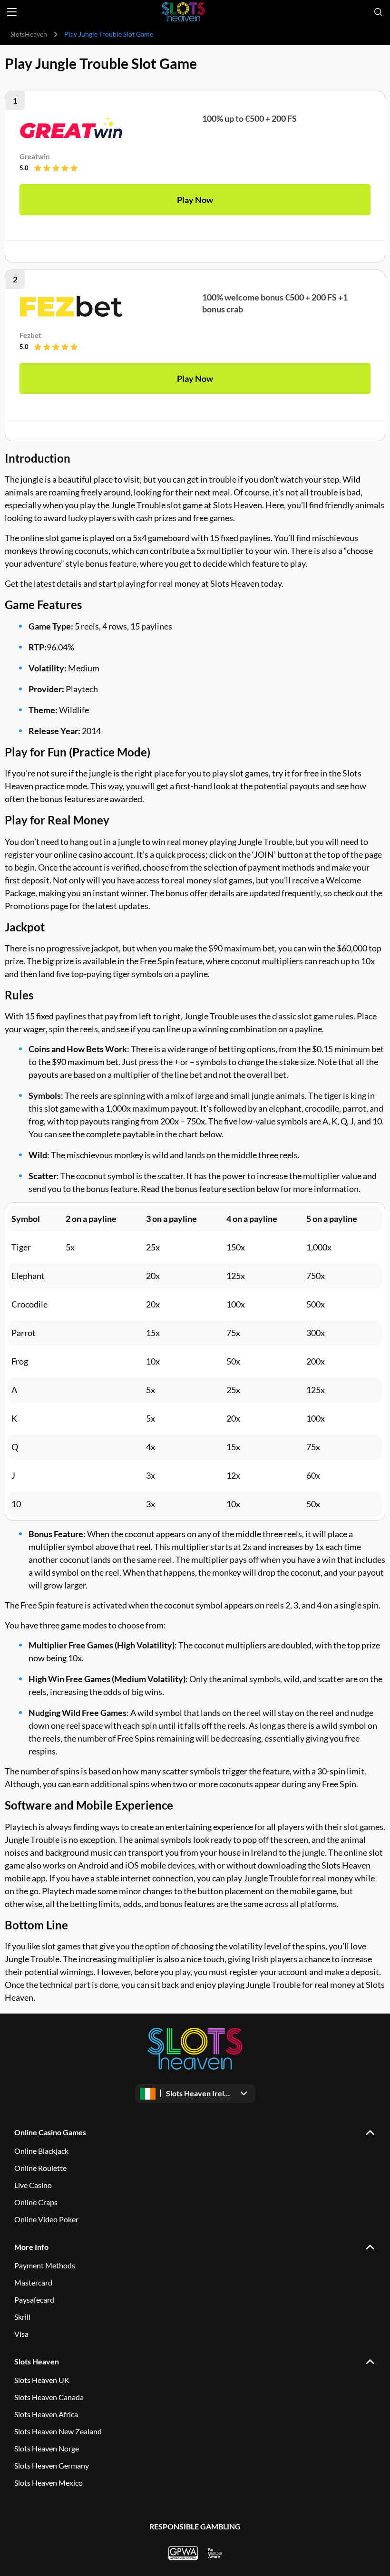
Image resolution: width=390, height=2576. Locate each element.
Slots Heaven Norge (47, 2448)
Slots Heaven (37, 2361)
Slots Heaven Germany (52, 2465)
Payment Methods (45, 2265)
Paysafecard (34, 2300)
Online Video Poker (46, 2219)
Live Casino (33, 2185)
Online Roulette (40, 2168)
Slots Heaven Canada (49, 2397)
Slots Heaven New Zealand (58, 2431)
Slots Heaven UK (42, 2380)
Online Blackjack (41, 2151)
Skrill (22, 2317)
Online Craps (36, 2202)
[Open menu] (12, 12)
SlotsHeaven (29, 34)
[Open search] (378, 12)
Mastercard (33, 2282)
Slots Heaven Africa (46, 2414)
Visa (21, 2334)
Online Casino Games (50, 2132)
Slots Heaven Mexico (49, 2483)
